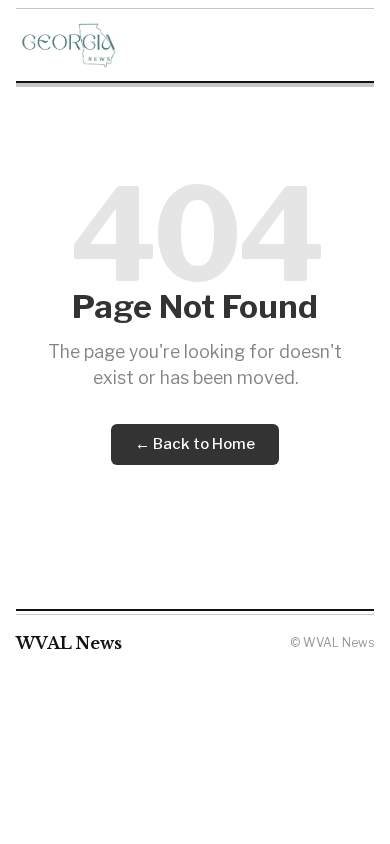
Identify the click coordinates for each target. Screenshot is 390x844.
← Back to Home (195, 444)
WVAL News (69, 643)
